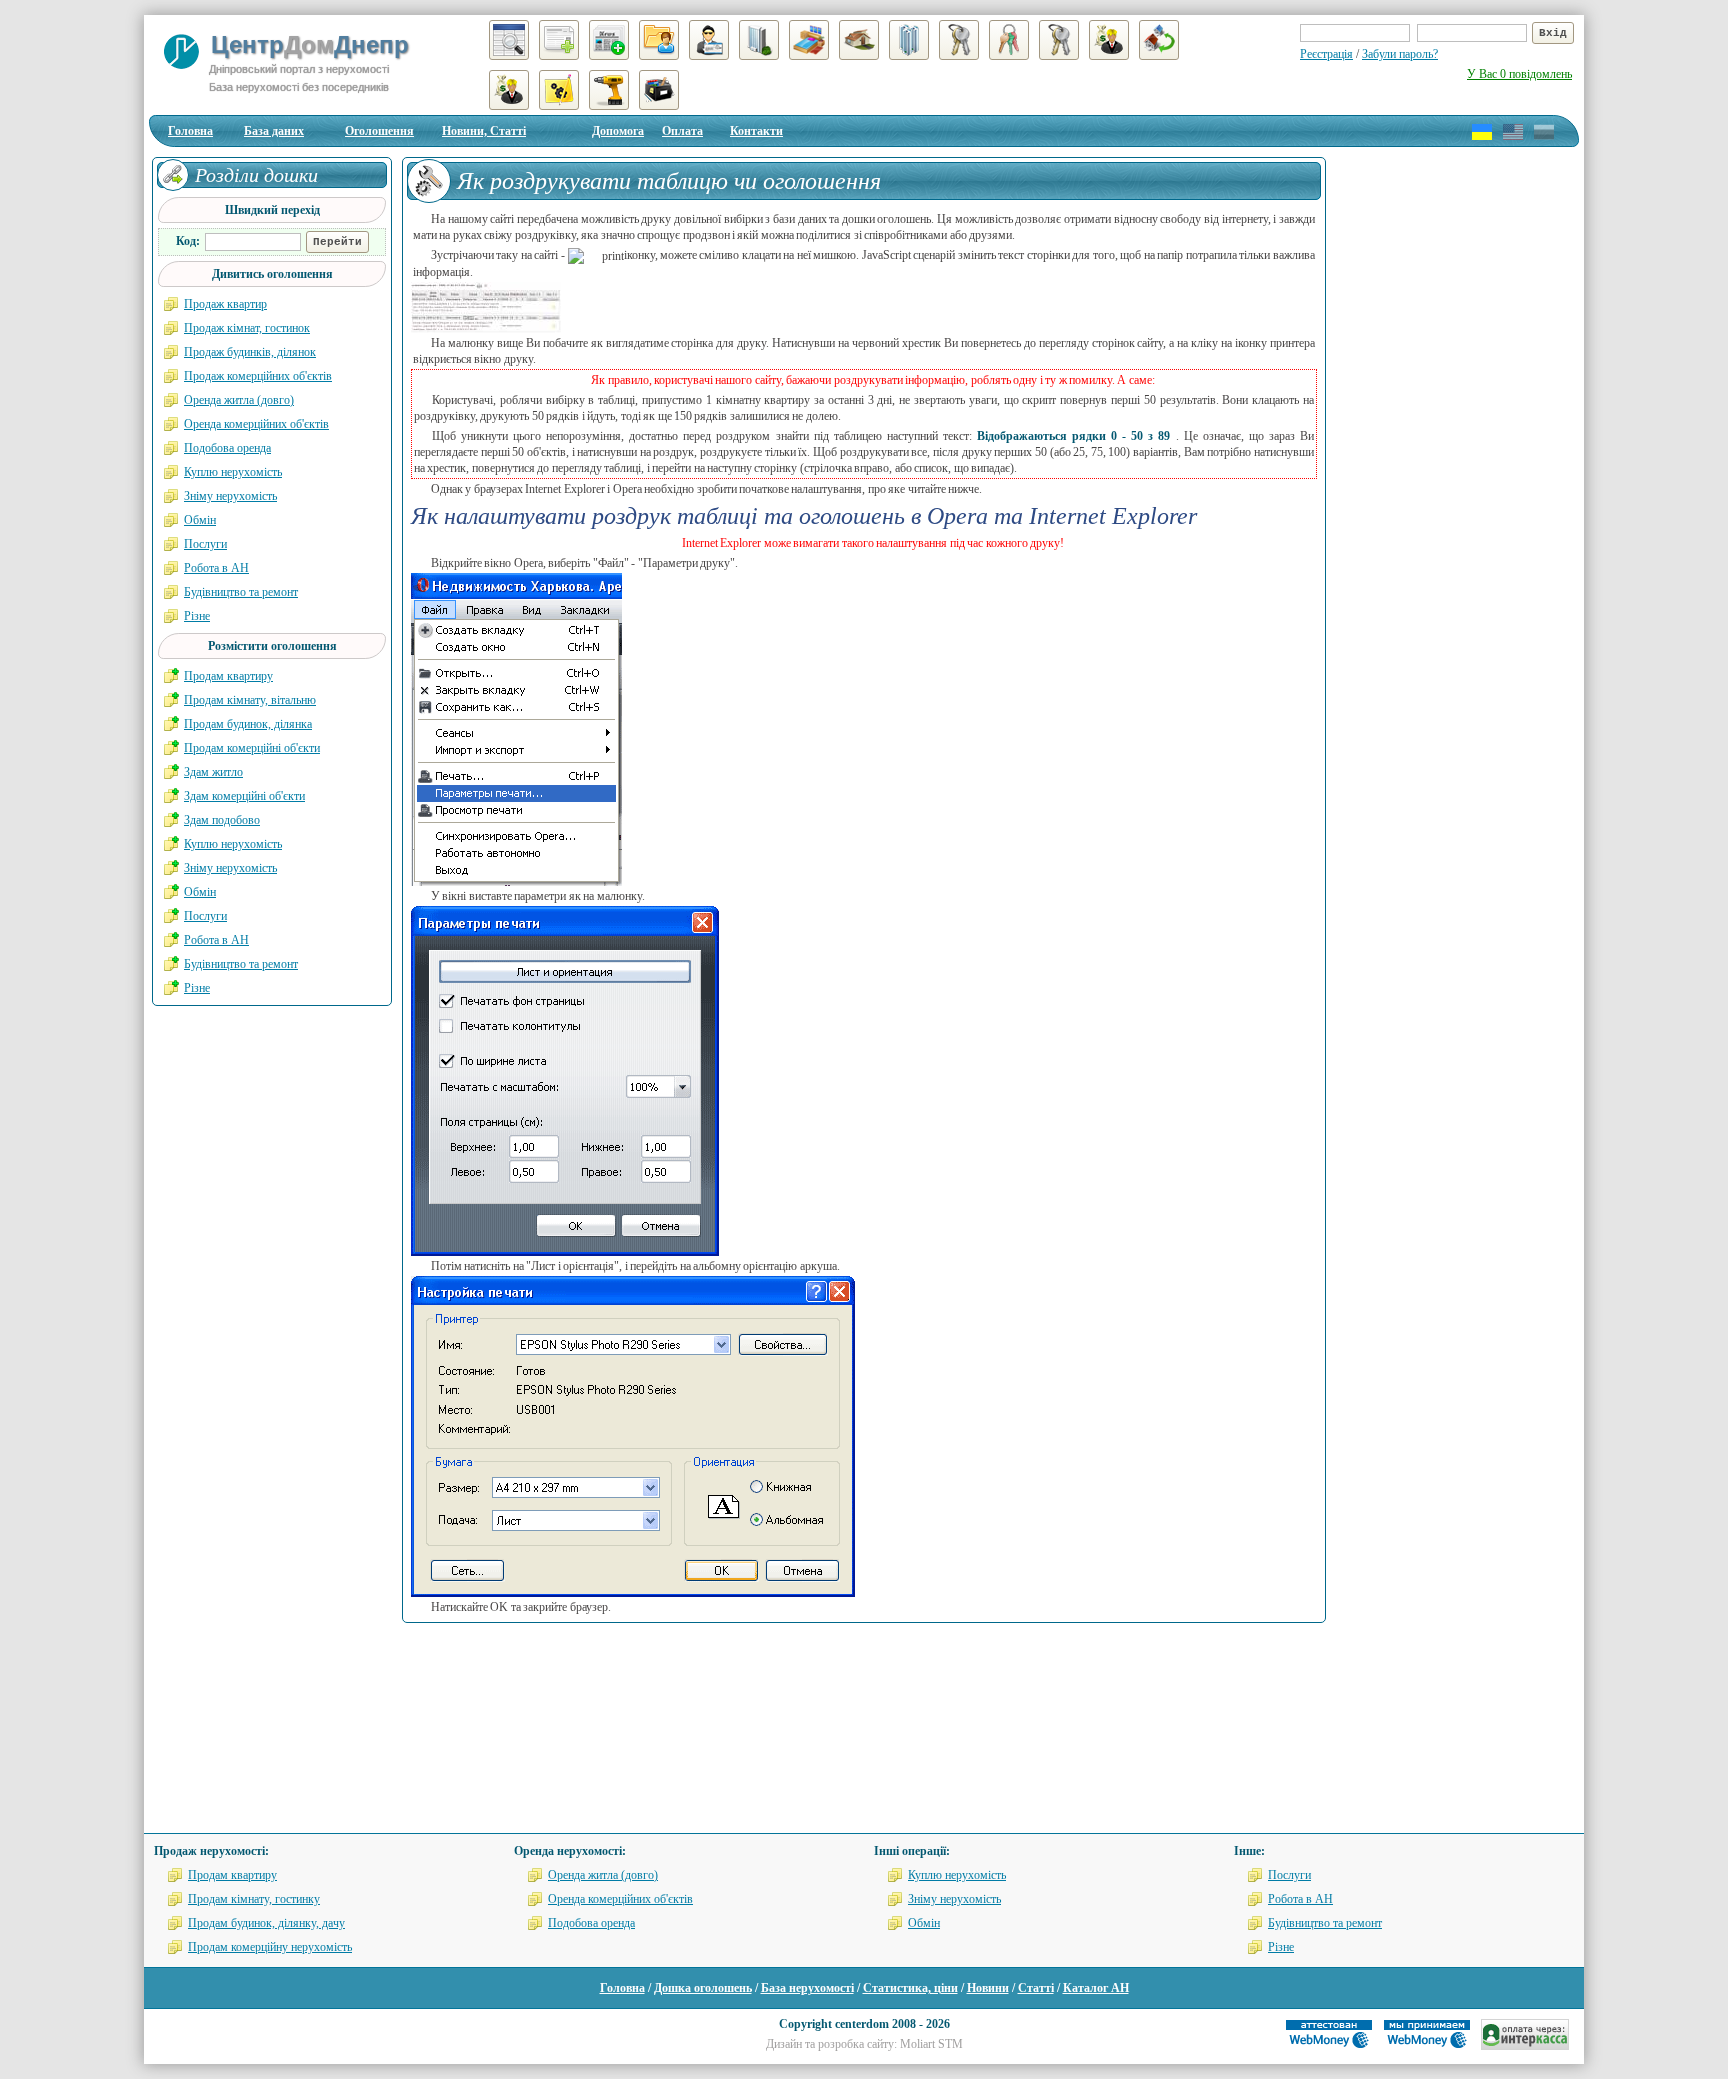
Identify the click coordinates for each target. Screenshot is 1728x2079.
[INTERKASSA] (1525, 2046)
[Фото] (486, 307)
